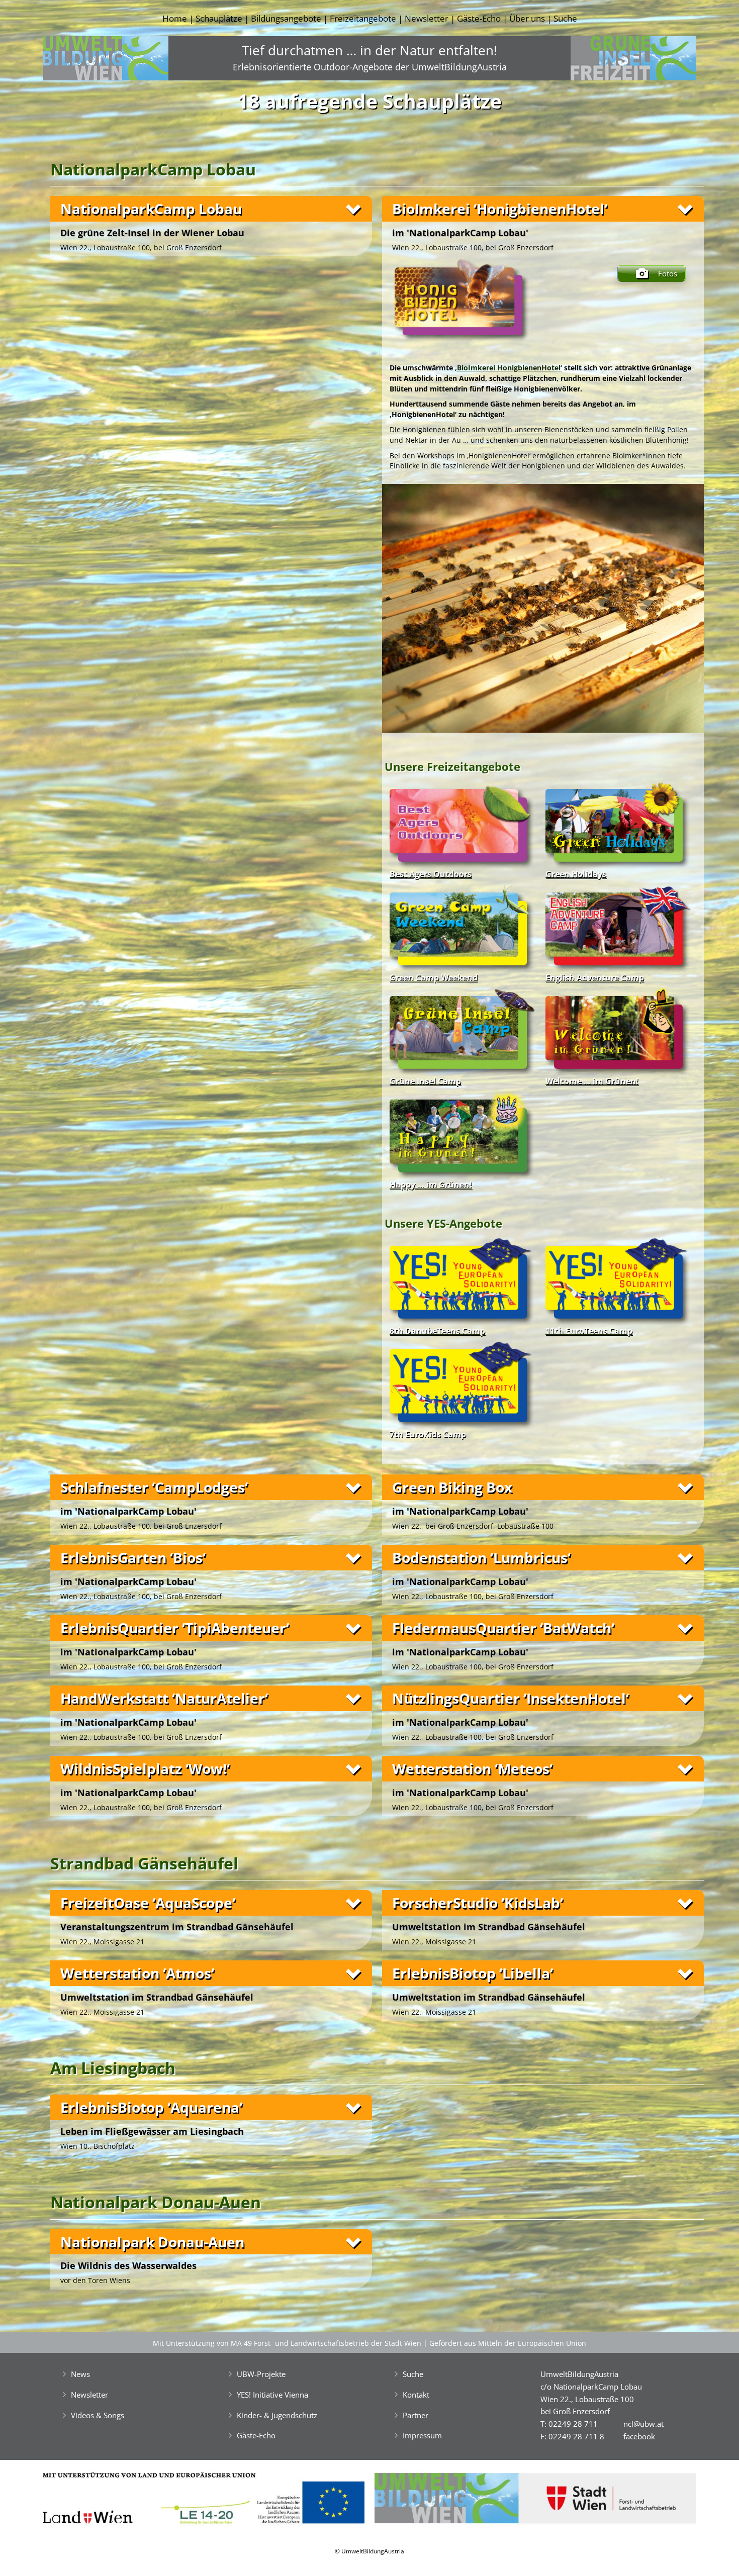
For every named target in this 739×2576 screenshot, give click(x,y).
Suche (565, 18)
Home (175, 18)
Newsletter (427, 18)
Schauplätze (219, 18)
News (80, 2374)
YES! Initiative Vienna (272, 2395)
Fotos (668, 273)
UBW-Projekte (261, 2374)
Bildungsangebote (286, 18)
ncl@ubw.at (643, 2424)
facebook (639, 2436)
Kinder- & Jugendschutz (277, 2415)
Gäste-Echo (479, 18)
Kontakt (416, 2395)
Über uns (527, 18)
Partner (415, 2415)
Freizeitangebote (363, 18)
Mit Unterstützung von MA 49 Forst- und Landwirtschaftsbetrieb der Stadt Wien (287, 2343)
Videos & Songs (98, 2415)
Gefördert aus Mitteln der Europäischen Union (508, 2343)
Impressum (422, 2435)
